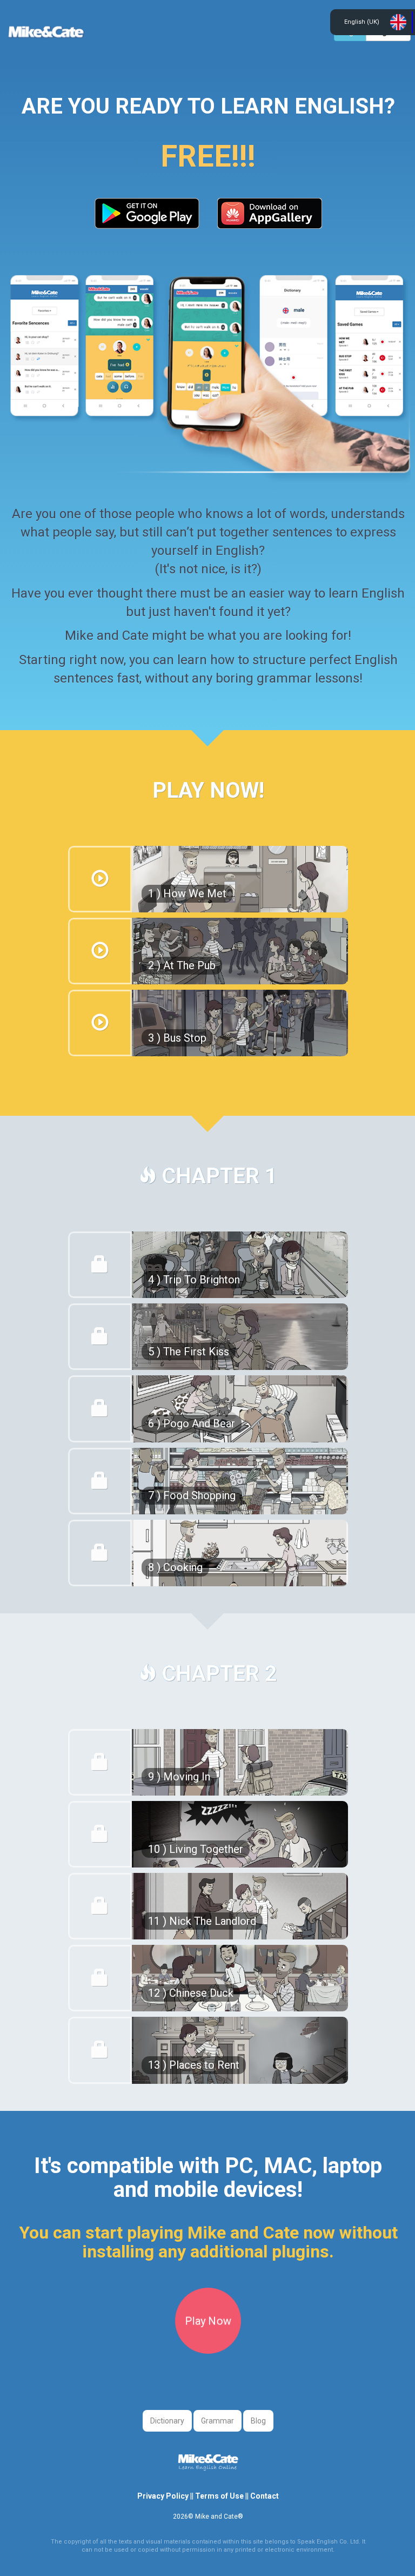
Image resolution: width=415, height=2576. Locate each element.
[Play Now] (208, 2350)
